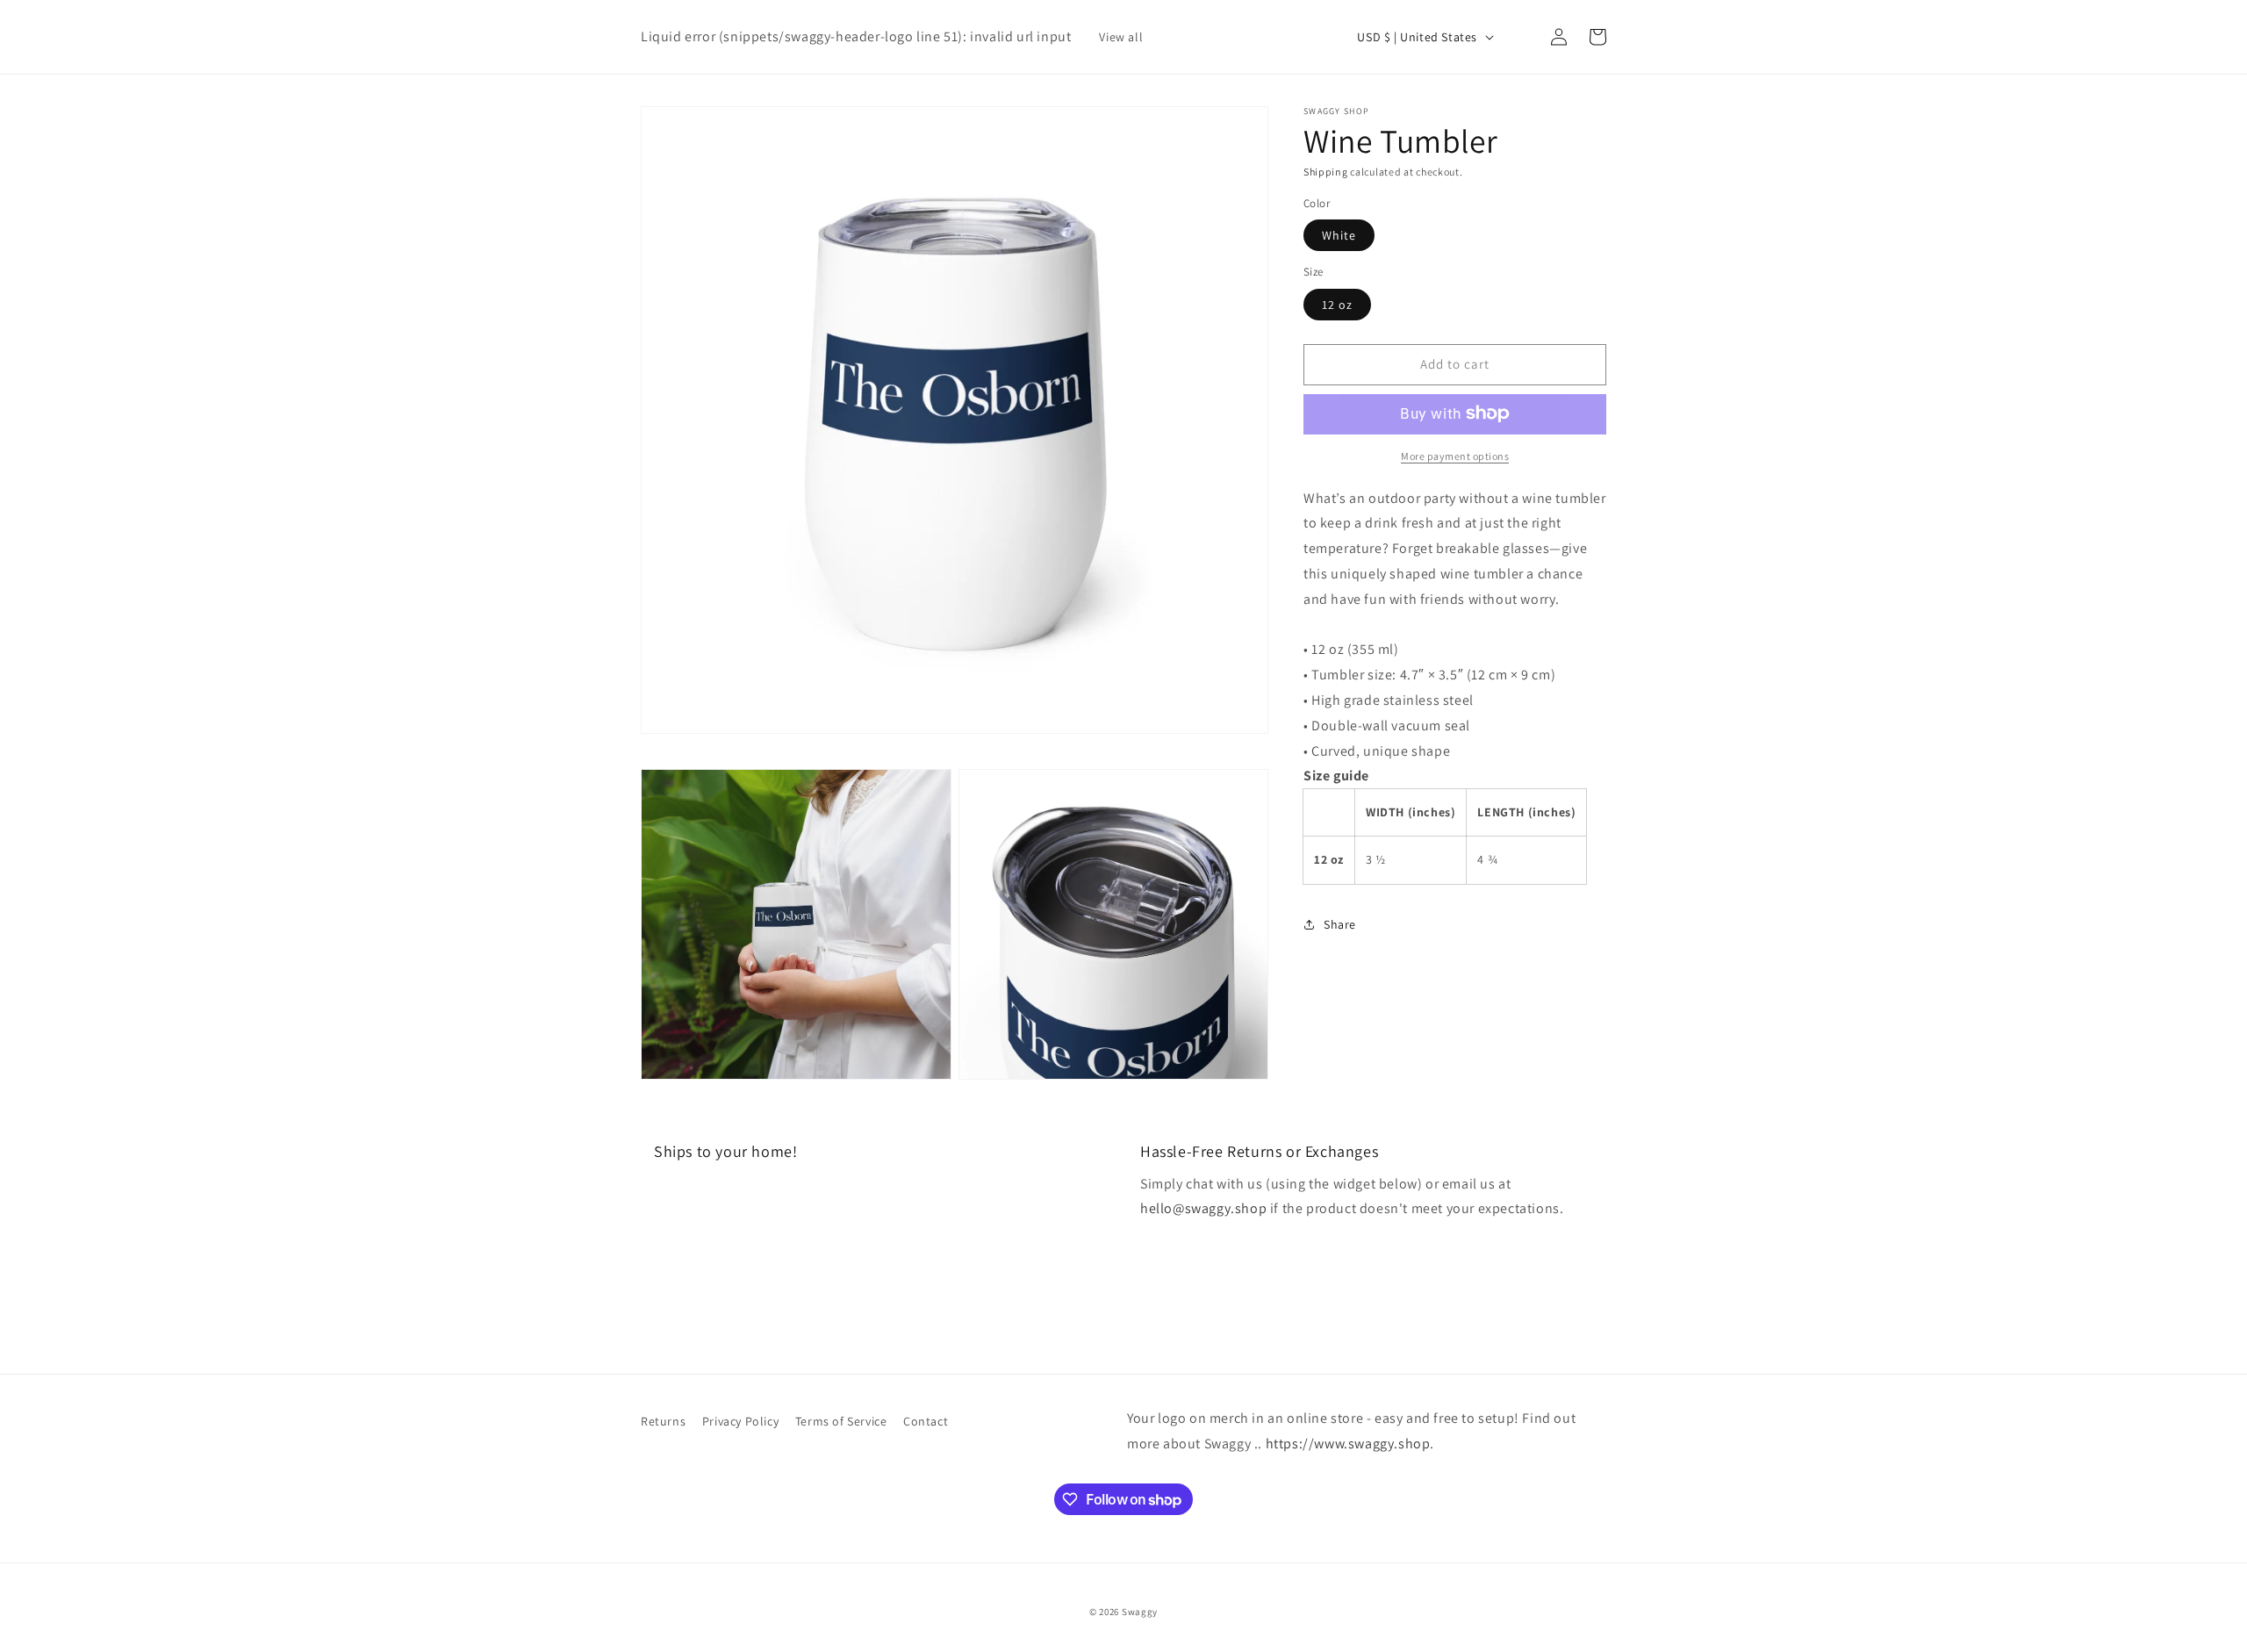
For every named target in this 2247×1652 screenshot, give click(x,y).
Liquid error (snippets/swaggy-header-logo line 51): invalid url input (856, 36)
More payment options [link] (1455, 455)
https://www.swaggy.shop (1348, 1444)
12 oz (1337, 304)
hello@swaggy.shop (1203, 1208)
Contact (926, 1421)
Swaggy (1140, 1612)
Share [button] (1340, 924)
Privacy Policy (740, 1421)
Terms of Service (841, 1421)
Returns (663, 1421)
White (1339, 235)
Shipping (1326, 172)
